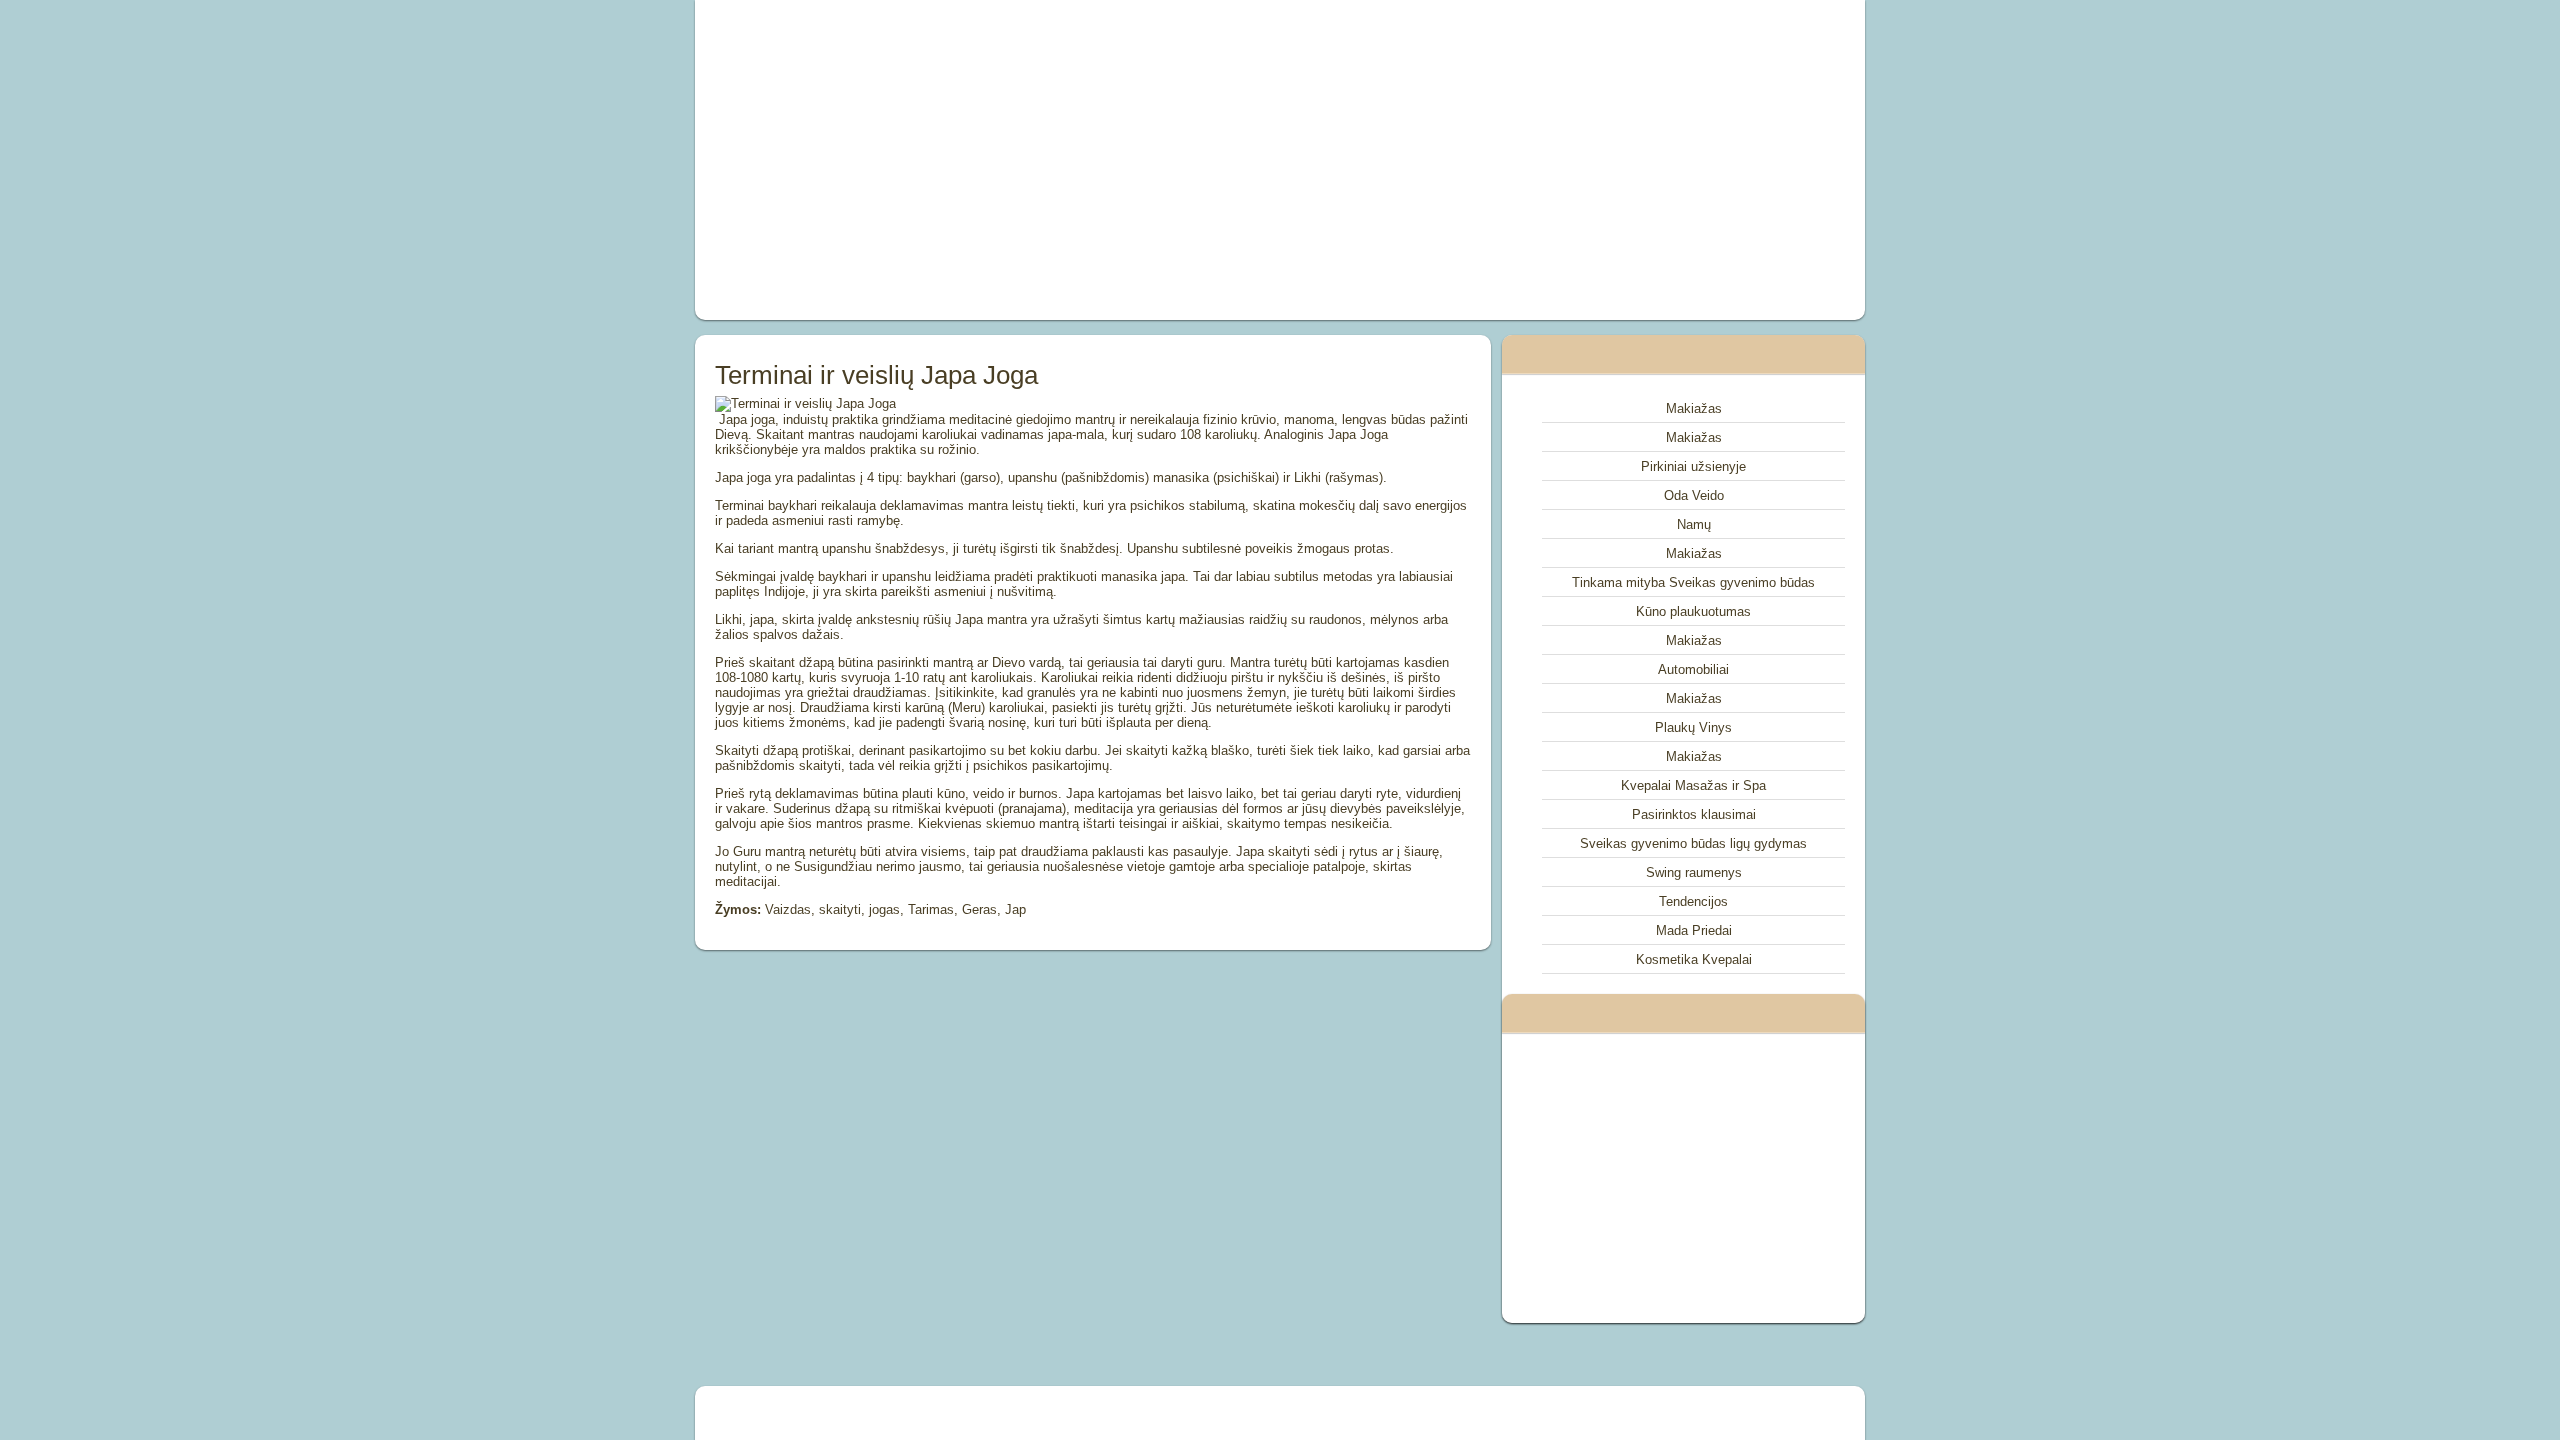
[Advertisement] (1054, 160)
